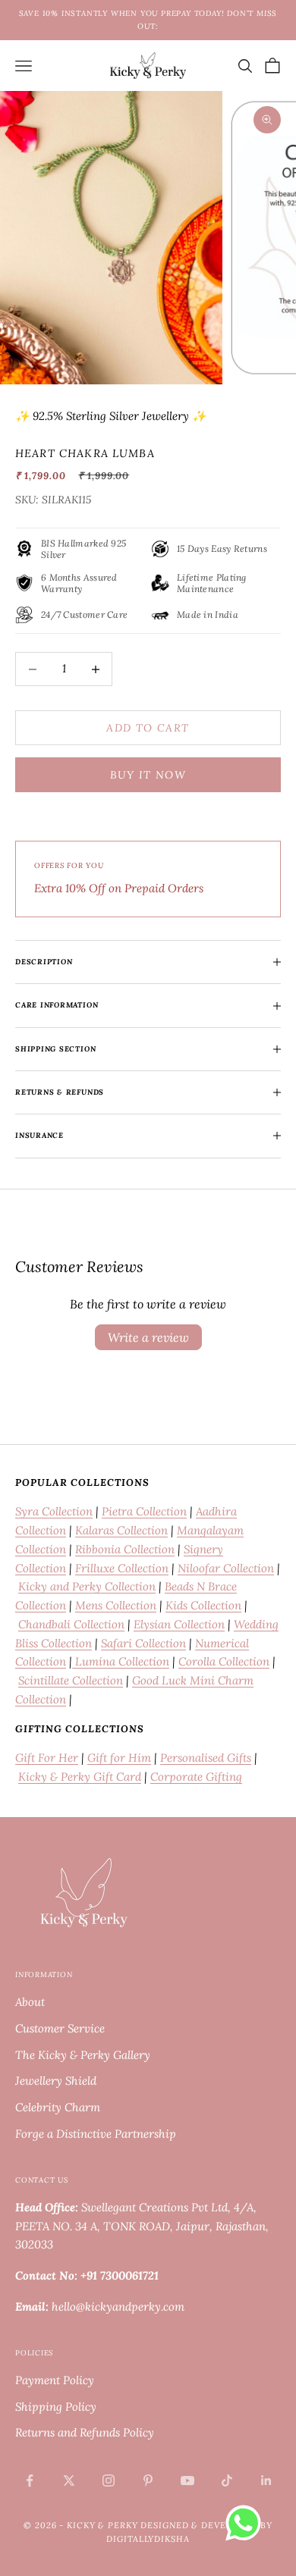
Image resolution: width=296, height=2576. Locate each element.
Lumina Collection (121, 1661)
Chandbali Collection (71, 1624)
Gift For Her (47, 1758)
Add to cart (148, 728)
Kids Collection (203, 1605)
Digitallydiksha (148, 2539)
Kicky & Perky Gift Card (80, 1777)
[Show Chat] (247, 2523)
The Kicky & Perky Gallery (83, 2055)
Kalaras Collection (121, 1530)
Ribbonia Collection (125, 1549)
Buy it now (148, 775)
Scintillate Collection (71, 1680)
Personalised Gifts (206, 1758)
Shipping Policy (56, 2407)
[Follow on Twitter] (69, 2480)
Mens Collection (116, 1605)
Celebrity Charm (58, 2107)
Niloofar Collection (226, 1568)
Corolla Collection (224, 1661)
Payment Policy (55, 2380)
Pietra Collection (144, 1511)
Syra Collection (54, 1511)
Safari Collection (143, 1643)
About (30, 2002)
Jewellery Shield (56, 2081)
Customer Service (60, 2028)
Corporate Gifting (196, 1777)
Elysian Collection (179, 1624)
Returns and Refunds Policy (85, 2432)
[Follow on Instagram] (109, 2480)
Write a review (148, 1337)
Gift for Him (119, 1758)
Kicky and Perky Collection (87, 1586)
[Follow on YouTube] (187, 2480)
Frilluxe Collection (122, 1568)
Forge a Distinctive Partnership (96, 2134)
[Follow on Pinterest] (148, 2480)
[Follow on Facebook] (30, 2480)
